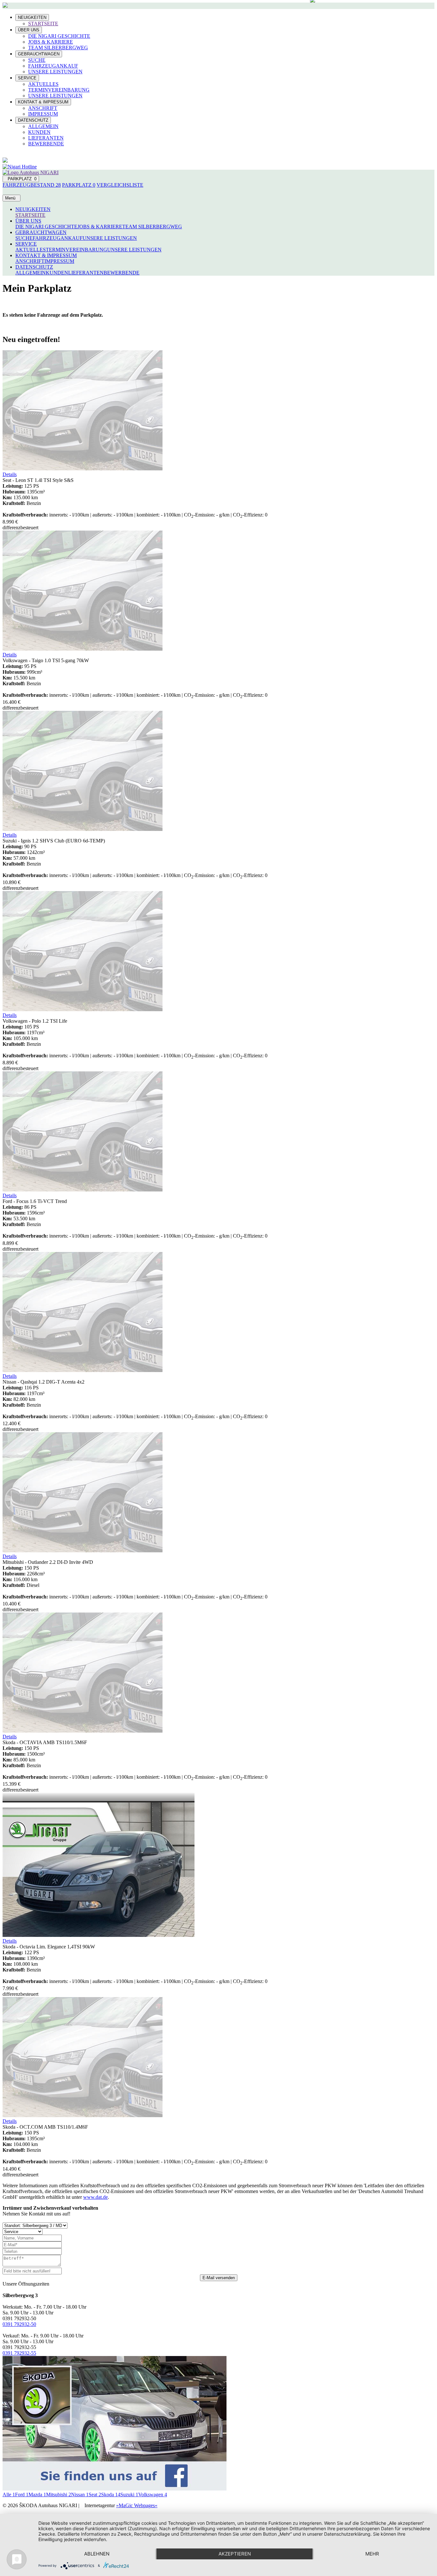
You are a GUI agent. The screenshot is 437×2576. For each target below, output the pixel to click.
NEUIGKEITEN (32, 17)
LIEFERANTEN (46, 138)
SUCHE (37, 60)
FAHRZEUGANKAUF (53, 66)
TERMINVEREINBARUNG (59, 90)
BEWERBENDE (46, 144)
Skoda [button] (111, 2495)
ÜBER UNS (29, 30)
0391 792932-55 (19, 2353)
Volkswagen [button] (153, 2495)
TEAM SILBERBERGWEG (58, 48)
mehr (372, 2554)
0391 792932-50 (19, 2324)
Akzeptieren (235, 2554)
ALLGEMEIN (43, 126)
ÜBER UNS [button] (28, 221)
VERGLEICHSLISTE (120, 185)
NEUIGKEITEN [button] (33, 209)
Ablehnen (97, 2554)
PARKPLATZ (21, 179)
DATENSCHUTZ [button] (34, 267)
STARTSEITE (43, 24)
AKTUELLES (43, 84)
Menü (12, 198)
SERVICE (27, 78)
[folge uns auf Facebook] (115, 2489)
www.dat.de (95, 2197)
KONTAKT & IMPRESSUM (43, 102)
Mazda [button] (37, 2495)
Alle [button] (9, 2495)
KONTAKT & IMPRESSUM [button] (46, 255)
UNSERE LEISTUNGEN (55, 72)
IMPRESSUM (43, 114)
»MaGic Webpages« (137, 2505)
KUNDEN (39, 132)
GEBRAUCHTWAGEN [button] (41, 232)
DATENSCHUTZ (33, 120)
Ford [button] (22, 2495)
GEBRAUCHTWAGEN (39, 54)
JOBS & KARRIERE (51, 42)
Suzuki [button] (129, 2495)
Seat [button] (95, 2495)
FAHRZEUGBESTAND (32, 185)
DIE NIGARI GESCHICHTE (59, 36)
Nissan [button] (80, 2495)
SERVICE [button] (26, 244)
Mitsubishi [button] (59, 2495)
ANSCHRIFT (43, 108)
